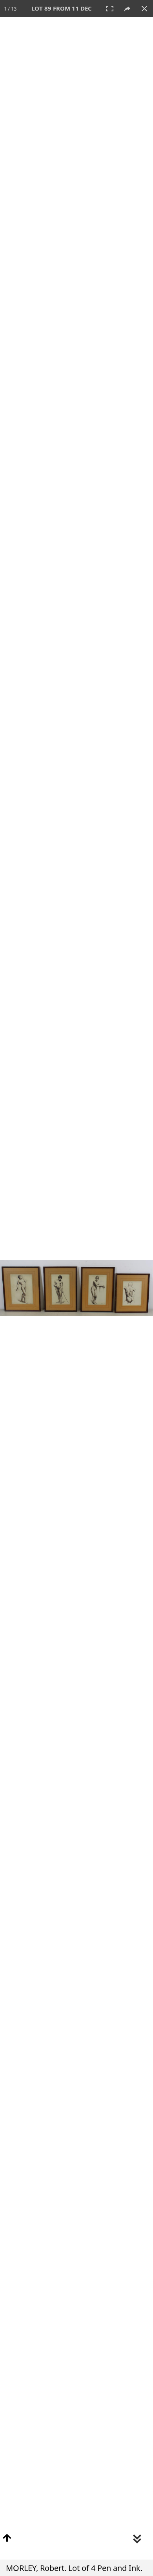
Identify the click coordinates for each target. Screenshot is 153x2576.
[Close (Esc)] (144, 9)
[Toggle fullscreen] (110, 9)
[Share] (127, 9)
